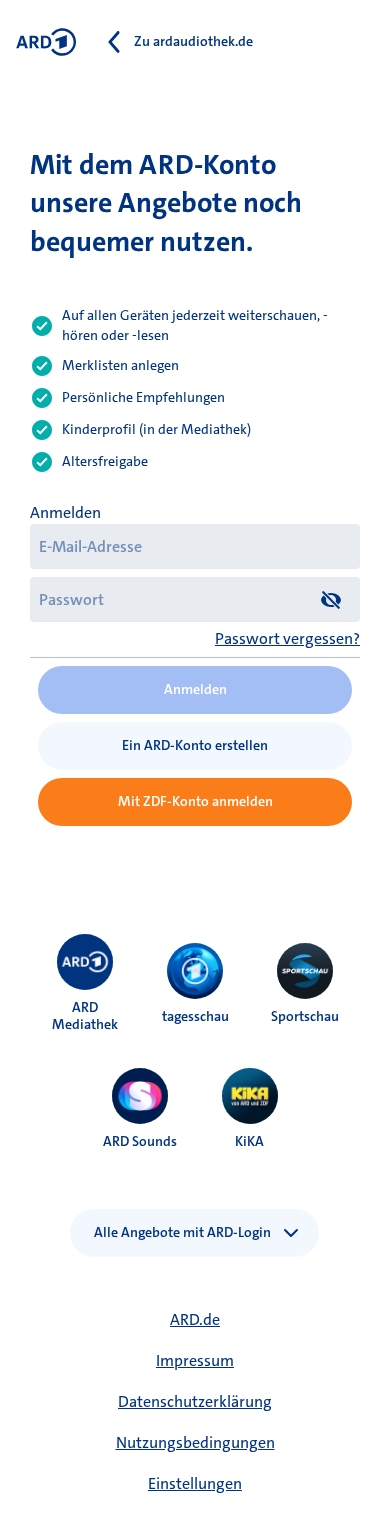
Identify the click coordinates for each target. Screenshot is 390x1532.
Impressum (195, 1360)
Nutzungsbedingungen (195, 1442)
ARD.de (195, 1319)
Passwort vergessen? (287, 638)
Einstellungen (195, 1483)
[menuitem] (85, 962)
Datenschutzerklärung (195, 1401)
